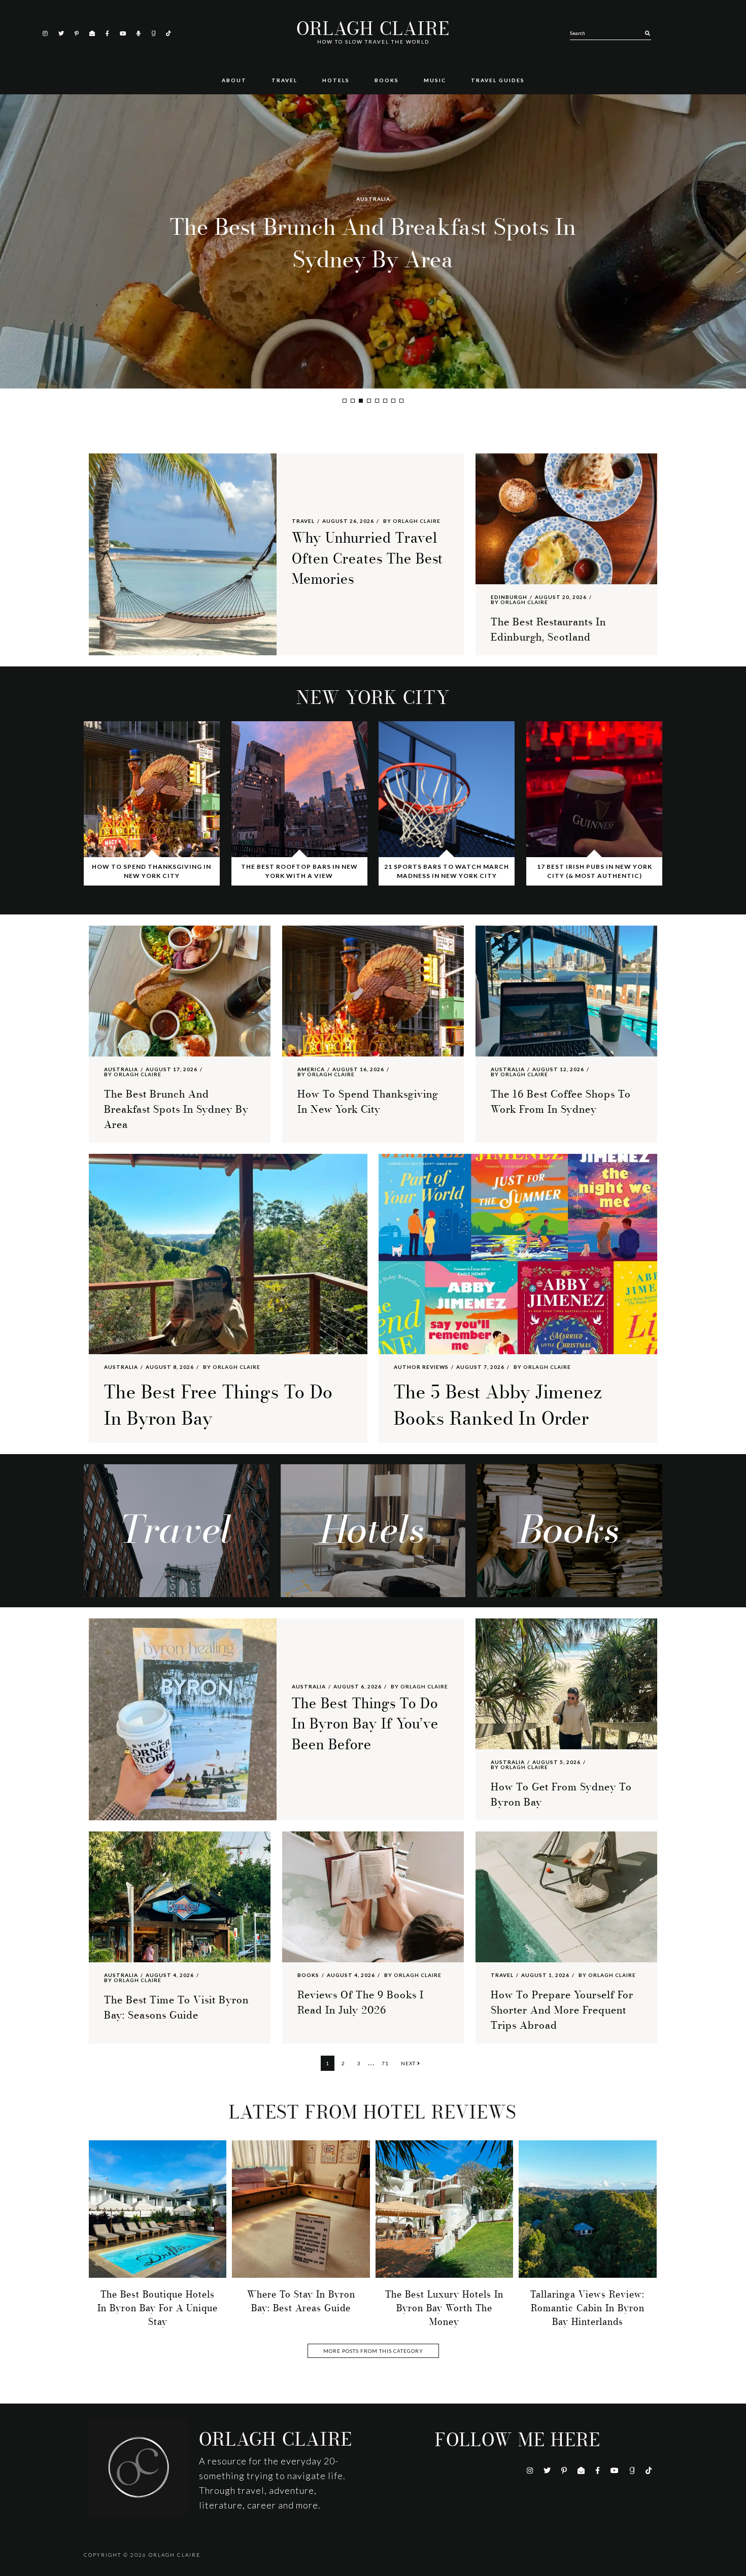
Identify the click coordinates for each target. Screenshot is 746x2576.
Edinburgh (509, 597)
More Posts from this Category (373, 2351)
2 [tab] (353, 401)
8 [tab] (401, 401)
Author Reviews (421, 1367)
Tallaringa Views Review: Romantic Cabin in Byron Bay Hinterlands (587, 2308)
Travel (303, 521)
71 (387, 2063)
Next (409, 2063)
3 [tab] (361, 401)
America (373, 199)
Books (308, 1975)
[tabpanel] (373, 241)
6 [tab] (385, 401)
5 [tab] (377, 401)
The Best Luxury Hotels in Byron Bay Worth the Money (444, 2308)
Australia (121, 1069)
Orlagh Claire (373, 29)
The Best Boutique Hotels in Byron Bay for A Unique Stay (158, 2308)
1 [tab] (345, 401)
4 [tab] (369, 401)
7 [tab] (393, 401)
